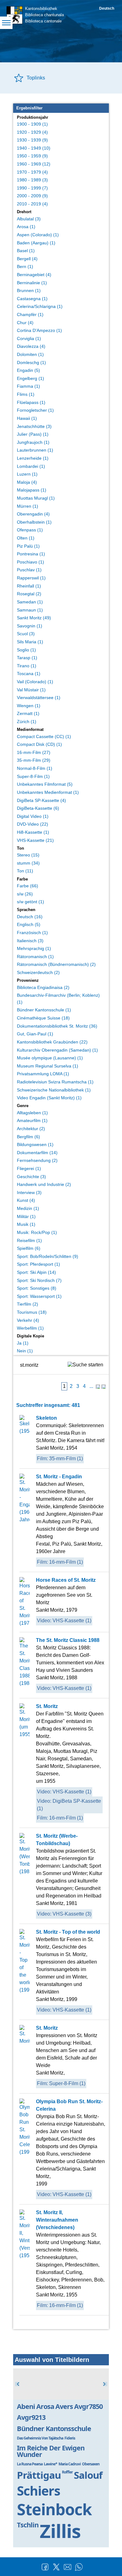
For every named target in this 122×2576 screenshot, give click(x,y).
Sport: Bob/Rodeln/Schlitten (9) (48, 1256)
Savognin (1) (30, 626)
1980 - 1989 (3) (32, 180)
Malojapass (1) (32, 490)
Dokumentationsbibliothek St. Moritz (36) (57, 1026)
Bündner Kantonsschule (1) (44, 1010)
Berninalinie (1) (32, 283)
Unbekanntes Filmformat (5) (45, 784)
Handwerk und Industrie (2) (44, 1184)
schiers (38, 2491)
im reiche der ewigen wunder (51, 2451)
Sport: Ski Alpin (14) (36, 1272)
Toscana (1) (29, 674)
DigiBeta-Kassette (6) (38, 808)
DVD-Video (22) (33, 824)
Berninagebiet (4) (34, 275)
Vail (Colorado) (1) (35, 682)
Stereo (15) (28, 855)
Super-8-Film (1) (33, 776)
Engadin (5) (28, 370)
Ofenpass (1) (30, 530)
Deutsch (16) (30, 917)
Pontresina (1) (31, 554)
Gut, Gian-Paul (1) (35, 1034)
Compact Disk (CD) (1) (39, 744)
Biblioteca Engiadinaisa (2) (43, 987)
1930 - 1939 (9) (32, 140)
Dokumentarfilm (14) (37, 1153)
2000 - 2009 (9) (32, 196)
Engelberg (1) (30, 378)
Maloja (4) (27, 482)
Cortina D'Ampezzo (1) (39, 330)
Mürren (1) (28, 506)
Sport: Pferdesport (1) (38, 1264)
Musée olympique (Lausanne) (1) (50, 1058)
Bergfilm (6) (28, 1137)
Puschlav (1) (29, 570)
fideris (70, 2438)
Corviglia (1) (29, 338)
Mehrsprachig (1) (34, 948)
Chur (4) (25, 323)
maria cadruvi (70, 2464)
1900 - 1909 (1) (32, 124)
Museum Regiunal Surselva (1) (48, 1066)
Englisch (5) (29, 924)
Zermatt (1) (28, 713)
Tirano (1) (27, 666)
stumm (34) (28, 863)
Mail (68, 2567)
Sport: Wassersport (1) (39, 1296)
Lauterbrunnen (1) (35, 450)
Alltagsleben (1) (32, 1113)
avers (64, 2406)
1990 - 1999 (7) (32, 188)
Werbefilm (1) (30, 1328)
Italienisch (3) (30, 941)
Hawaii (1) (27, 418)
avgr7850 (88, 2406)
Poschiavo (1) (30, 562)
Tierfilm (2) (28, 1304)
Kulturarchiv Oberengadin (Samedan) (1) (57, 1050)
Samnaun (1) (30, 610)
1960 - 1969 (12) (34, 164)
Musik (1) (26, 1224)
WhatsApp (79, 2567)
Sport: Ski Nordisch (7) (39, 1280)
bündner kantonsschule (54, 2428)
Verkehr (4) (28, 1320)
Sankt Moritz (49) (34, 618)
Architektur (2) (31, 1129)
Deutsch (107, 8)
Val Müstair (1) (31, 690)
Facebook (45, 2567)
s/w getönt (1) (30, 902)
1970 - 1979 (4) (32, 172)
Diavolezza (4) (31, 346)
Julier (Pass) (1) (33, 434)
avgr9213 (31, 2417)
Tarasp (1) (27, 658)
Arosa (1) (26, 227)
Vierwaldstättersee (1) (39, 698)
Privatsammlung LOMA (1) (43, 1074)
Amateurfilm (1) (32, 1120)
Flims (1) (26, 394)
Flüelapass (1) (31, 402)
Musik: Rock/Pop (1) (37, 1232)
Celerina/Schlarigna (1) (40, 306)
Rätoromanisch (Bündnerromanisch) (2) (56, 964)
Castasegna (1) (32, 299)
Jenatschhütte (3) (34, 426)
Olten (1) (26, 538)
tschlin (28, 2525)
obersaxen (91, 2464)
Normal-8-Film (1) (35, 768)
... (91, 1386)
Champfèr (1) (30, 314)
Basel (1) (26, 251)
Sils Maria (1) (30, 642)
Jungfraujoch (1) (33, 442)
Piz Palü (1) (28, 546)
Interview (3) (29, 1192)
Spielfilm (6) (29, 1248)
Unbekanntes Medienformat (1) (48, 792)
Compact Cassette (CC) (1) (44, 736)
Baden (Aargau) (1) (36, 243)
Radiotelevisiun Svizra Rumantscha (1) (55, 1082)
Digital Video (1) (33, 816)
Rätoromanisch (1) (35, 957)
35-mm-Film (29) (34, 760)
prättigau (39, 2475)
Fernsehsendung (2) (37, 1160)
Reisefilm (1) (29, 1240)
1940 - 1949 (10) (34, 148)
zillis (60, 2531)
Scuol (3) (26, 634)
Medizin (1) (28, 1208)
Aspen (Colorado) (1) (38, 235)
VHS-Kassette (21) (35, 840)
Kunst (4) (26, 1200)
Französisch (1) (32, 933)
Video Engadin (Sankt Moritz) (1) (49, 1098)
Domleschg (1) (31, 362)
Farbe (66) (28, 886)
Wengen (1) (29, 706)
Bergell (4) (27, 259)
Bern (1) (25, 266)
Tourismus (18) (32, 1312)
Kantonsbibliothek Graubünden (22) (52, 1042)
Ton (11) (25, 871)
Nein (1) (25, 1351)
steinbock (54, 2509)
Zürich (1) (27, 722)
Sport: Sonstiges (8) (37, 1288)
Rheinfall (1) (29, 586)
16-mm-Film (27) (34, 752)
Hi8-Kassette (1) (33, 832)
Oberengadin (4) (33, 514)
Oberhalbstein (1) (34, 522)
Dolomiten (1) (30, 354)
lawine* (51, 2464)
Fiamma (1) (28, 386)
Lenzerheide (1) (33, 458)
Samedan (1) (30, 602)
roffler (67, 2472)
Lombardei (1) (31, 466)
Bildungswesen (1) (35, 1144)
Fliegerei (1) (29, 1168)
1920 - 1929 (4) (32, 132)
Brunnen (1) (29, 290)
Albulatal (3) (29, 219)
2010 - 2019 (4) (32, 204)
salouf (88, 2475)
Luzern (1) (27, 474)
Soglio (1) (26, 650)
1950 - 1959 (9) (32, 156)
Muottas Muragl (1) (36, 498)
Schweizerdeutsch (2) (38, 972)
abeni (26, 2406)
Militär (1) (26, 1216)
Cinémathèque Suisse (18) (43, 1018)
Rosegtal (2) (29, 594)
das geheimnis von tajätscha (40, 2438)
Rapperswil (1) (31, 578)
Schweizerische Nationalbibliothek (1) (54, 1090)
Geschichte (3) (31, 1177)
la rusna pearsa (30, 2464)
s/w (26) (25, 894)
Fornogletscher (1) (35, 410)
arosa (45, 2406)
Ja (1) (23, 1343)
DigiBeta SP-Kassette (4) (41, 800)
